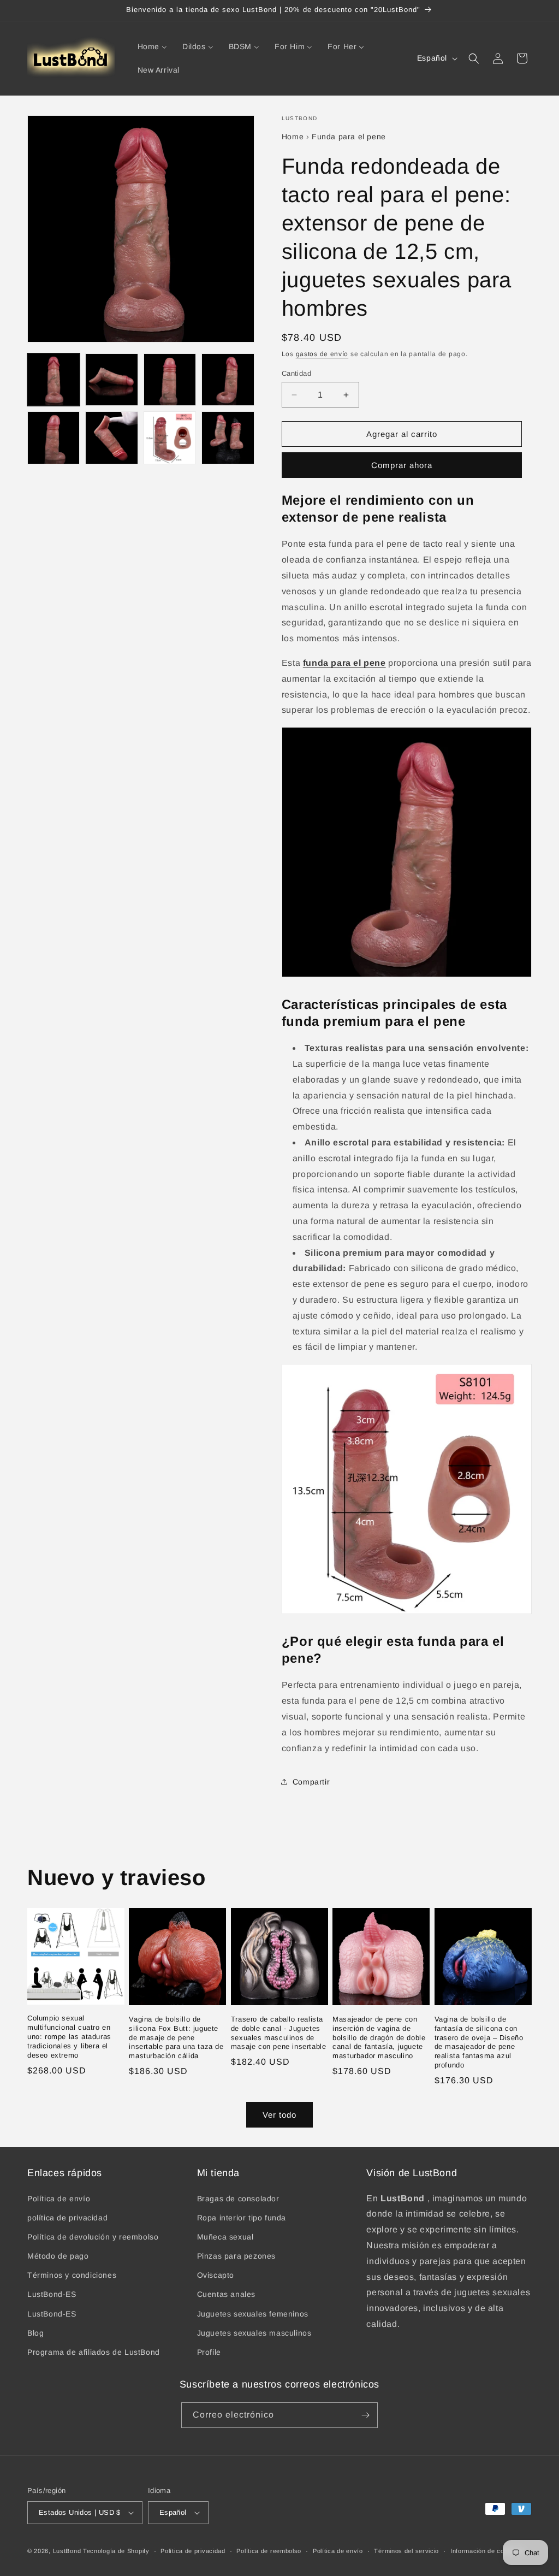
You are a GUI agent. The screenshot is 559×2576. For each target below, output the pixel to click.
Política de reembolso (269, 2551)
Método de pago (58, 2256)
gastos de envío (322, 354)
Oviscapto (216, 2275)
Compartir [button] (311, 1782)
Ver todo (279, 2115)
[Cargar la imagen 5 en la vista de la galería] (53, 438)
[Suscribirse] (365, 2415)
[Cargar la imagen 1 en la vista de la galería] (53, 380)
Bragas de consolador (238, 2199)
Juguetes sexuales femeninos (253, 2314)
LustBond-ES (52, 2294)
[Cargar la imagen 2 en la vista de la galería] (111, 380)
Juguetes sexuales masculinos (254, 2333)
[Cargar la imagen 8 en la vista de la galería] (228, 438)
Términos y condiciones (72, 2275)
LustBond (67, 2551)
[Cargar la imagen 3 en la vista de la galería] (170, 380)
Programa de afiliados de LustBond (94, 2352)
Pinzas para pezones (236, 2256)
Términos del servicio (406, 2551)
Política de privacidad (193, 2551)
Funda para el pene (349, 137)
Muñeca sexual (225, 2237)
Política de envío (59, 2199)
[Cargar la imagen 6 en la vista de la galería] (111, 438)
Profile (209, 2352)
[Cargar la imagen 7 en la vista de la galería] (170, 438)
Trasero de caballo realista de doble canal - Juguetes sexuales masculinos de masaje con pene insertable (279, 2033)
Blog (35, 2333)
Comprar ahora (402, 465)
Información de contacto (487, 2551)
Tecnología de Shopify (116, 2551)
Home (293, 137)
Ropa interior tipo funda (242, 2218)
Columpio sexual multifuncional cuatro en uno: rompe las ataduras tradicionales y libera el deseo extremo (69, 2037)
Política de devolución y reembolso (93, 2237)
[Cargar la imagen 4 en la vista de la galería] (228, 380)
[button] (474, 58)
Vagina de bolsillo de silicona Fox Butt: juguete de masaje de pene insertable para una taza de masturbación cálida (176, 2038)
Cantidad (296, 373)
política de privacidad (67, 2218)
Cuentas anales (226, 2294)
